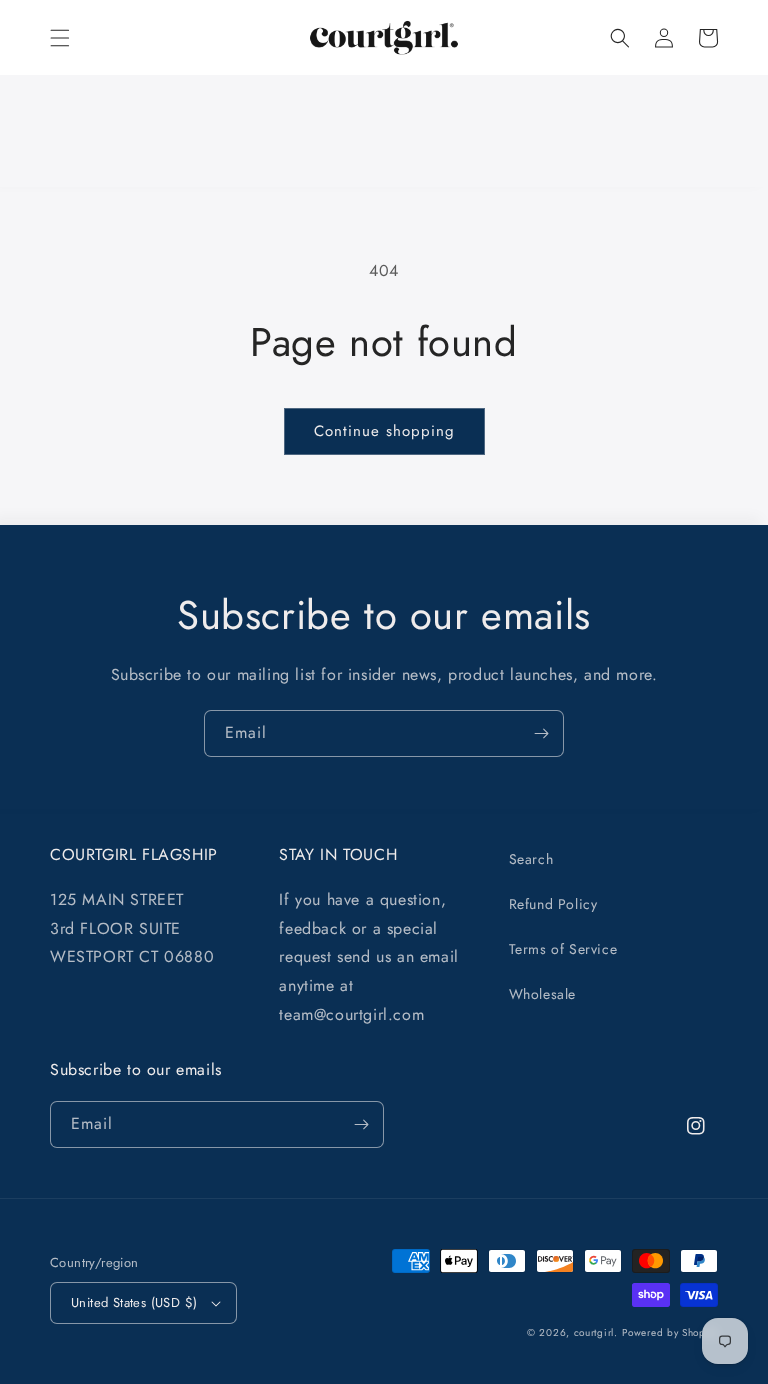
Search (531, 859)
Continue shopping (384, 431)
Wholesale (542, 994)
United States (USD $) (134, 1302)
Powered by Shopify (670, 1332)
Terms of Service (563, 949)
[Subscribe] (541, 733)
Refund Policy (553, 904)
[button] (60, 38)
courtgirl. (596, 1332)
